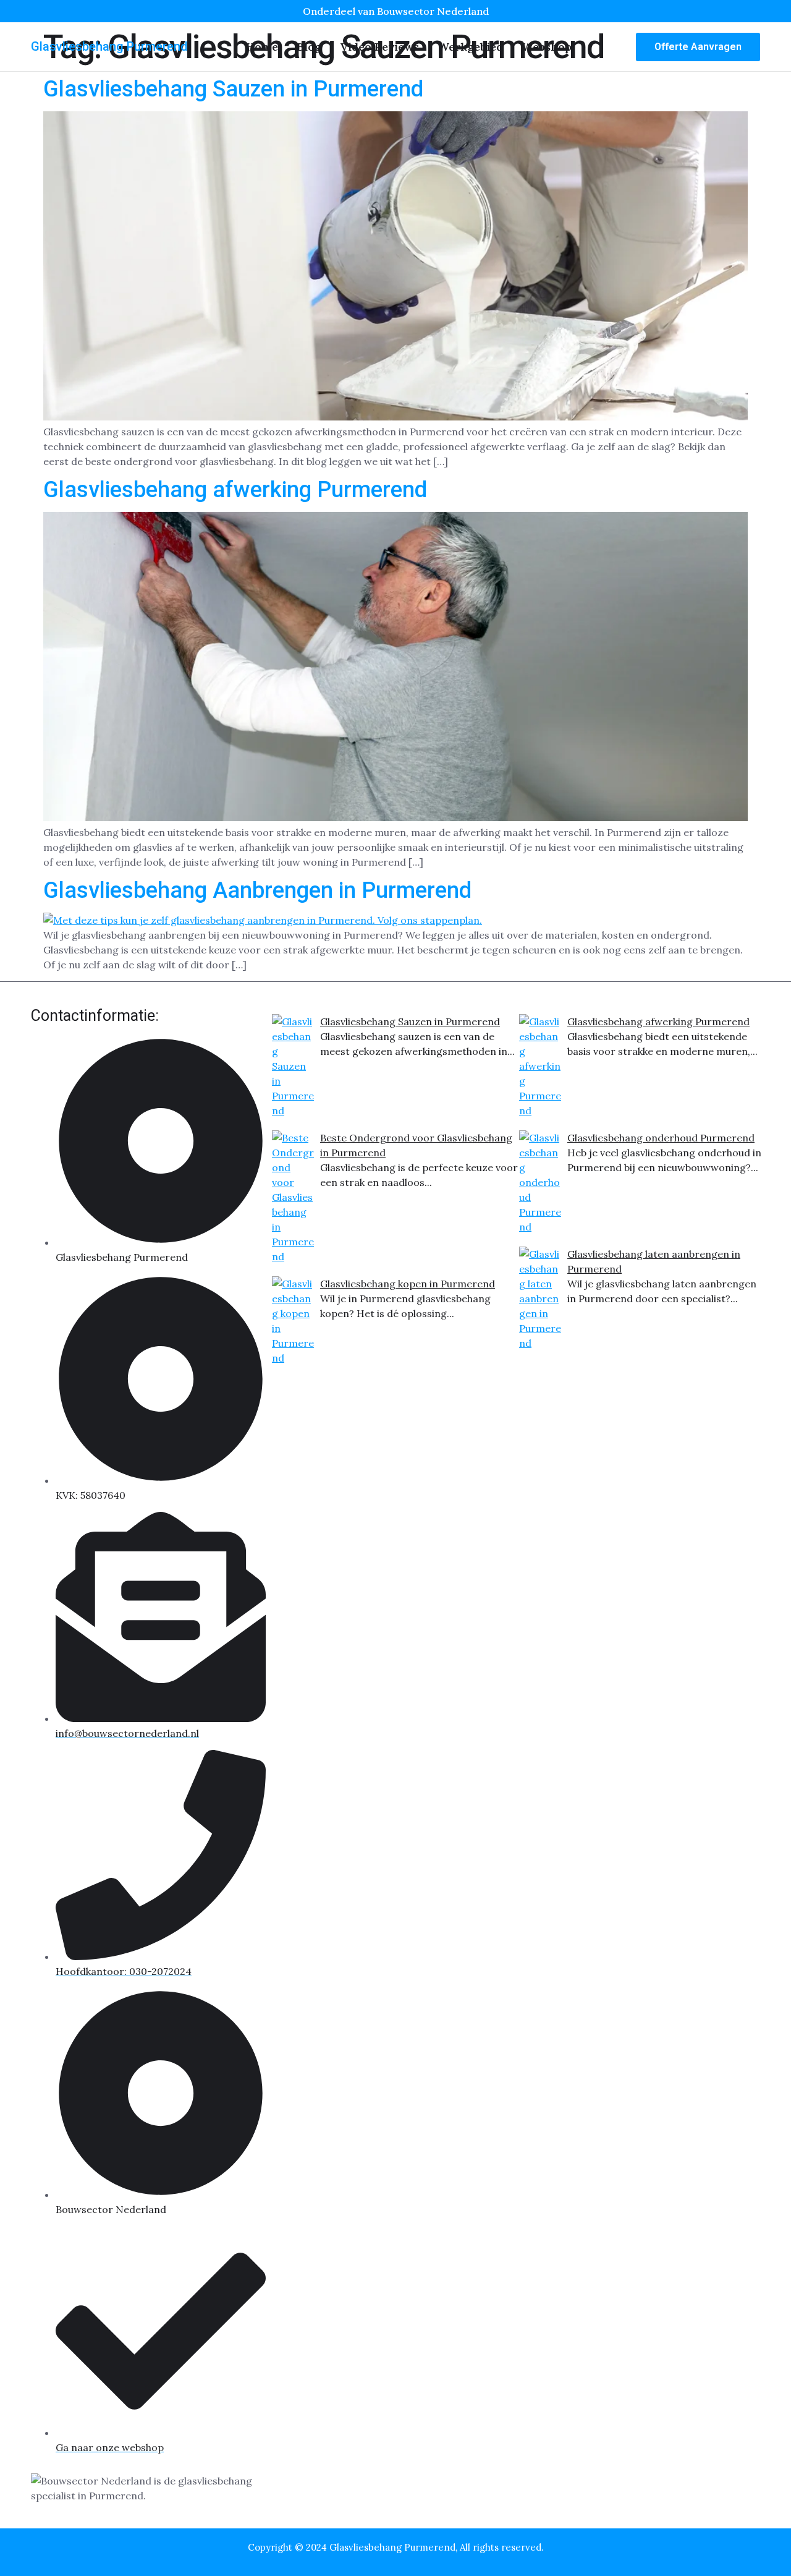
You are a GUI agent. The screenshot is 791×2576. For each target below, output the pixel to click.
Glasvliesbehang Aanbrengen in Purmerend (257, 890)
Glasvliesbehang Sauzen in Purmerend (233, 89)
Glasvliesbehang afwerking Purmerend (235, 490)
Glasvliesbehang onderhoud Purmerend (661, 1138)
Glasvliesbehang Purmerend (109, 46)
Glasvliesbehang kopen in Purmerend (408, 1284)
